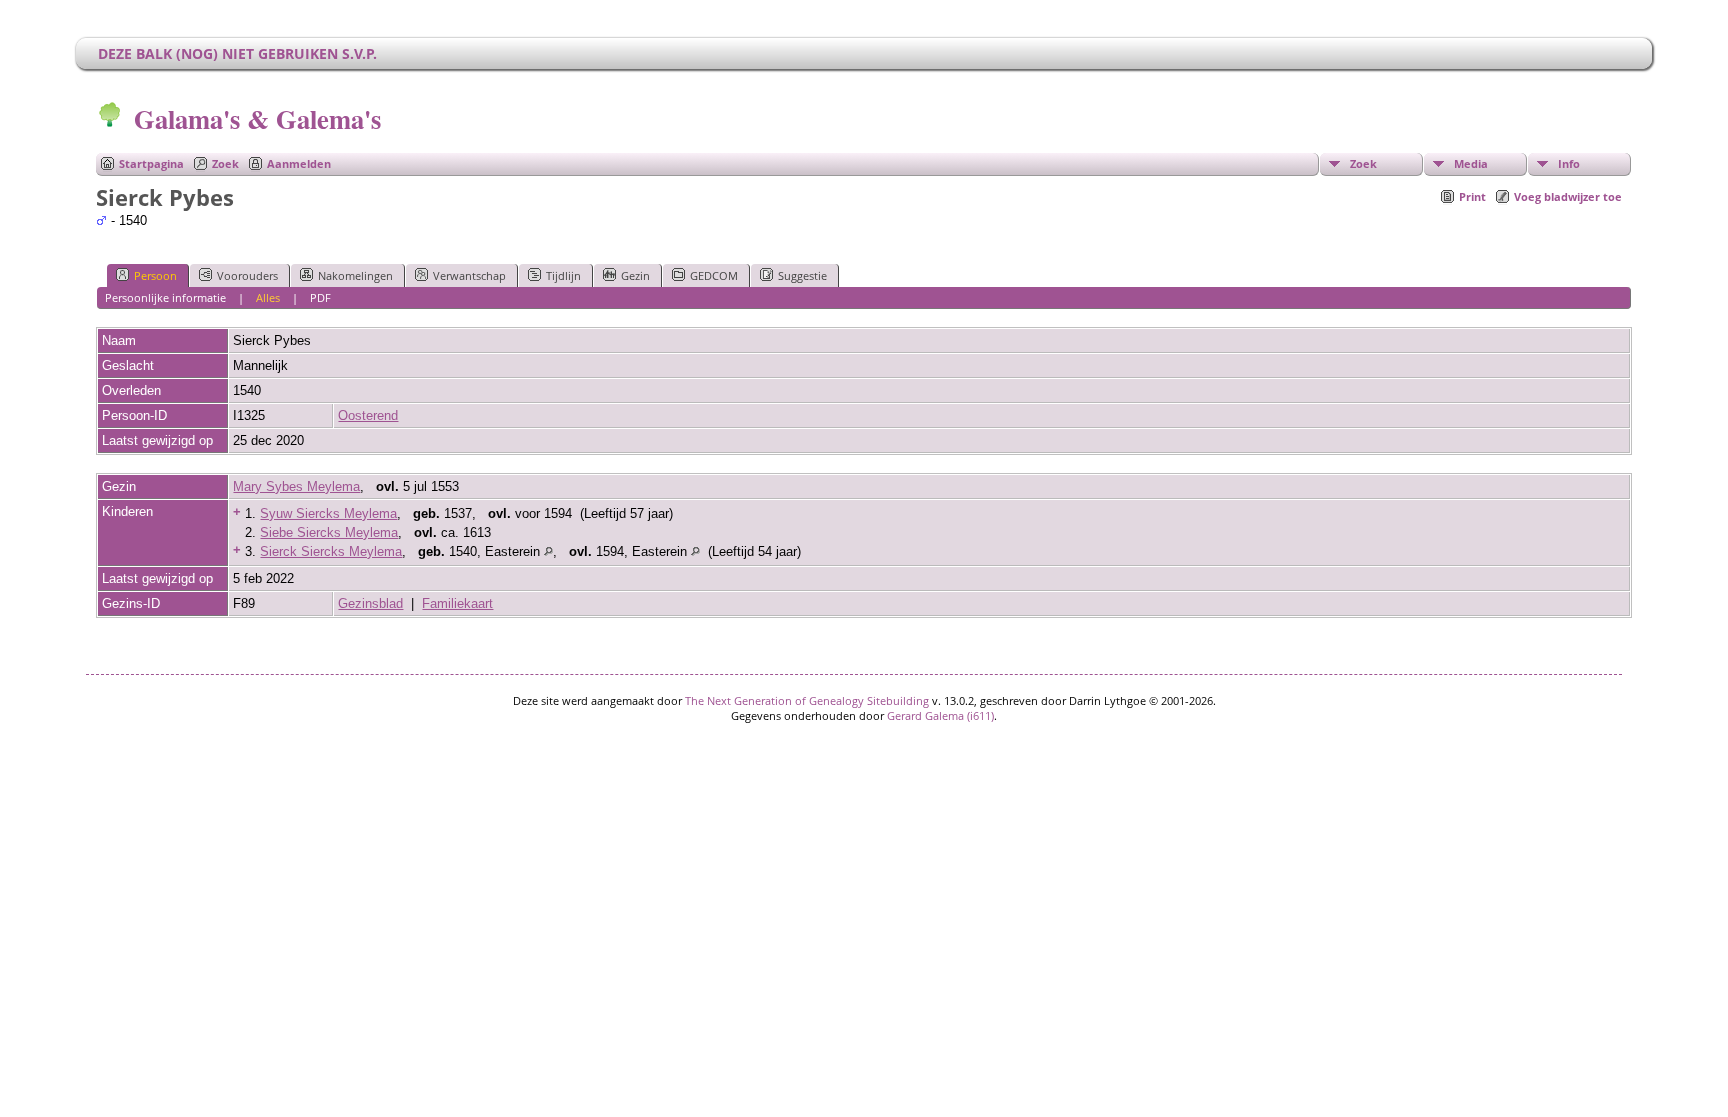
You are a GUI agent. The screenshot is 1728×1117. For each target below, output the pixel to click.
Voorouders (247, 275)
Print (1472, 196)
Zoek (225, 163)
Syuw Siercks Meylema (328, 513)
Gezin (635, 275)
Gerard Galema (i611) (940, 715)
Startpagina (151, 163)
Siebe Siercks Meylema (329, 532)
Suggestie (802, 275)
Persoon (155, 275)
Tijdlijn (563, 275)
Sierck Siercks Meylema (331, 551)
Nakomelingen (355, 275)
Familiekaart (457, 603)
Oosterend (368, 415)
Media (1471, 163)
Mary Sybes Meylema (296, 486)
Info (1569, 163)
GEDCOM (714, 275)
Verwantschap (469, 275)
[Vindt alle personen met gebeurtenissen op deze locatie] (548, 551)
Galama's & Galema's (257, 118)
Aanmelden (299, 163)
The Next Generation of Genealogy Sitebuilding (807, 700)
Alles (268, 297)
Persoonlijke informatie (165, 297)
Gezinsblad (370, 603)
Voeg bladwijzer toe (1568, 196)
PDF (320, 297)
